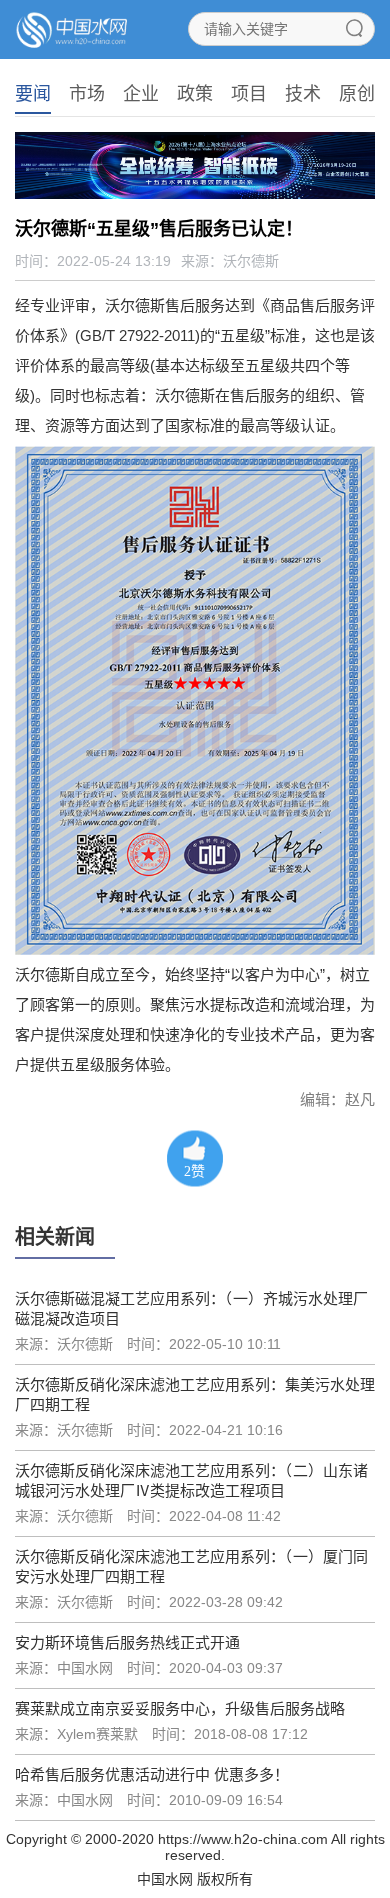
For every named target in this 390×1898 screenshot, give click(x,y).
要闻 (33, 94)
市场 (87, 94)
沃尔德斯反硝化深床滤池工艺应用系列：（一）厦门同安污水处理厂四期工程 (191, 1566)
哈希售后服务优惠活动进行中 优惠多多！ (152, 1774)
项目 (249, 94)
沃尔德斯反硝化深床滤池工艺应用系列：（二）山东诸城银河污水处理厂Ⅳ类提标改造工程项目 (191, 1480)
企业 (141, 94)
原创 (357, 94)
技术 (303, 94)
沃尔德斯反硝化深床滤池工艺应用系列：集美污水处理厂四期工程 (195, 1394)
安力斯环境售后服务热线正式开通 (127, 1642)
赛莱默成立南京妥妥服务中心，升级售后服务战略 (180, 1708)
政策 (195, 94)
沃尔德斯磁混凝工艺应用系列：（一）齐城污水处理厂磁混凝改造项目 (191, 1308)
